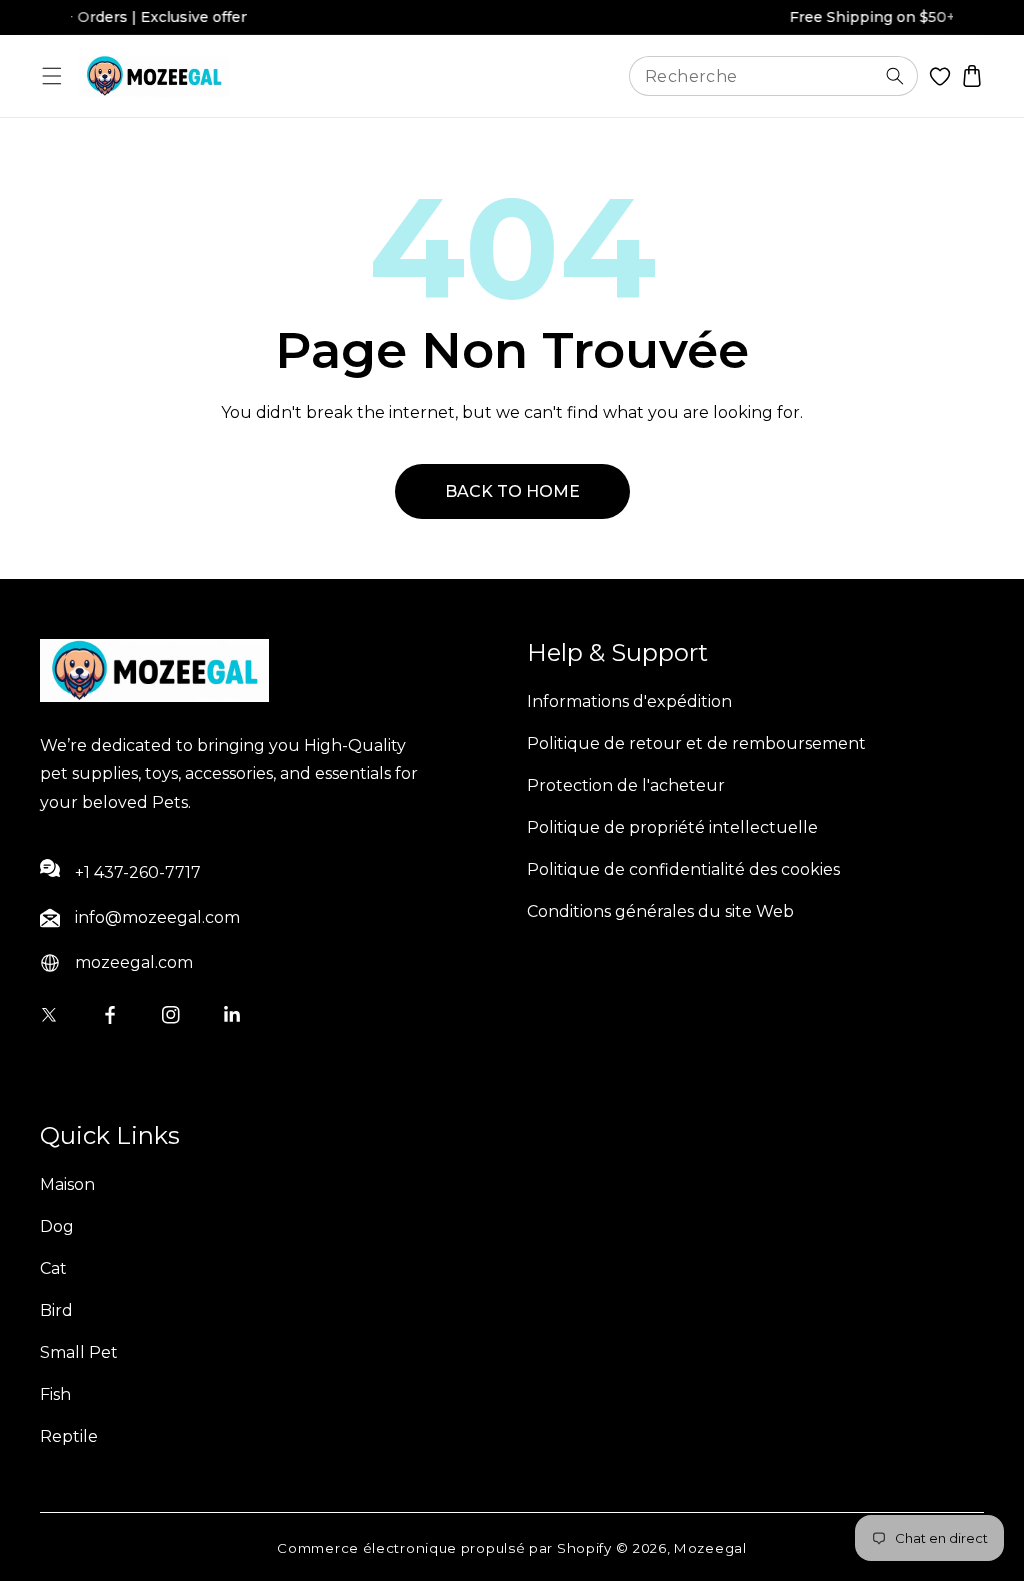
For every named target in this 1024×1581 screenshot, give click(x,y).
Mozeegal (710, 1548)
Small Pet (79, 1352)
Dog (57, 1226)
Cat (53, 1268)
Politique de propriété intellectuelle (672, 827)
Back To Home (512, 491)
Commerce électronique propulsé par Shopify (444, 1548)
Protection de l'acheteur (626, 785)
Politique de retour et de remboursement (696, 743)
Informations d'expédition (629, 701)
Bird (56, 1310)
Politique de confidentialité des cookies (683, 869)
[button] (52, 76)
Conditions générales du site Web (660, 911)
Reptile (69, 1436)
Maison (67, 1184)
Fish (55, 1394)
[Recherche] (895, 76)
